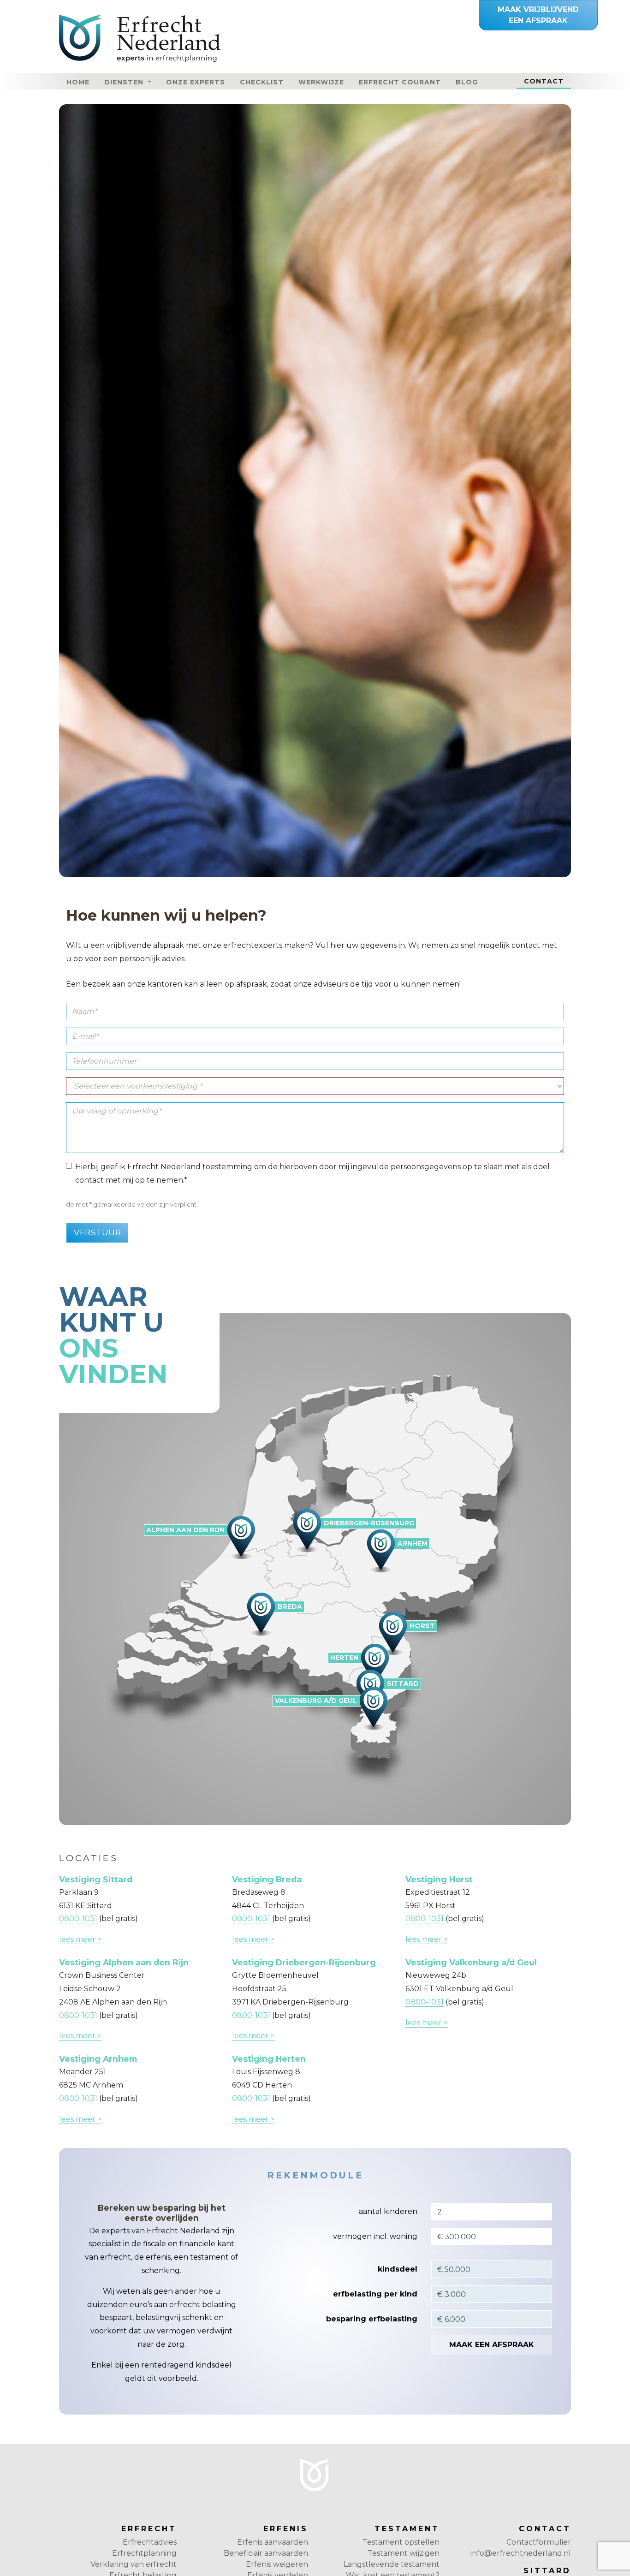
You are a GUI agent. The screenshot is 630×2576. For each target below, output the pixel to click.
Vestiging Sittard (96, 1879)
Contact (547, 81)
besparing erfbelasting (372, 2319)
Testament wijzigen (404, 2553)
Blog (467, 82)
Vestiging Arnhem (98, 2059)
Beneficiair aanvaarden (266, 2553)
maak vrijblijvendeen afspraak (538, 15)
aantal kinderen (388, 2211)
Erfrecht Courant (400, 82)
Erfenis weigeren (277, 2564)
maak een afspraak (492, 2345)
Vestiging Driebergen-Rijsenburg (304, 1962)
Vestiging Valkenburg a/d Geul (471, 1962)
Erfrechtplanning (144, 2553)
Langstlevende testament (392, 2564)
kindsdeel (398, 2269)
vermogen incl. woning (375, 2236)
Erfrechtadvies (150, 2542)
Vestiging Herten (269, 2059)
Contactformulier (539, 2542)
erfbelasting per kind (375, 2294)
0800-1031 (78, 1919)
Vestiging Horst (439, 1879)
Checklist (262, 82)
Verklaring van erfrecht (134, 2564)
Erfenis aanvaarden (273, 2542)
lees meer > (80, 1939)
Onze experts (196, 82)
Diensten (125, 82)
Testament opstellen (401, 2542)
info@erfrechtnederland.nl (521, 2553)
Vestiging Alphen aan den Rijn (124, 1962)
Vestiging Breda (267, 1879)
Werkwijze (321, 82)
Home (78, 82)
